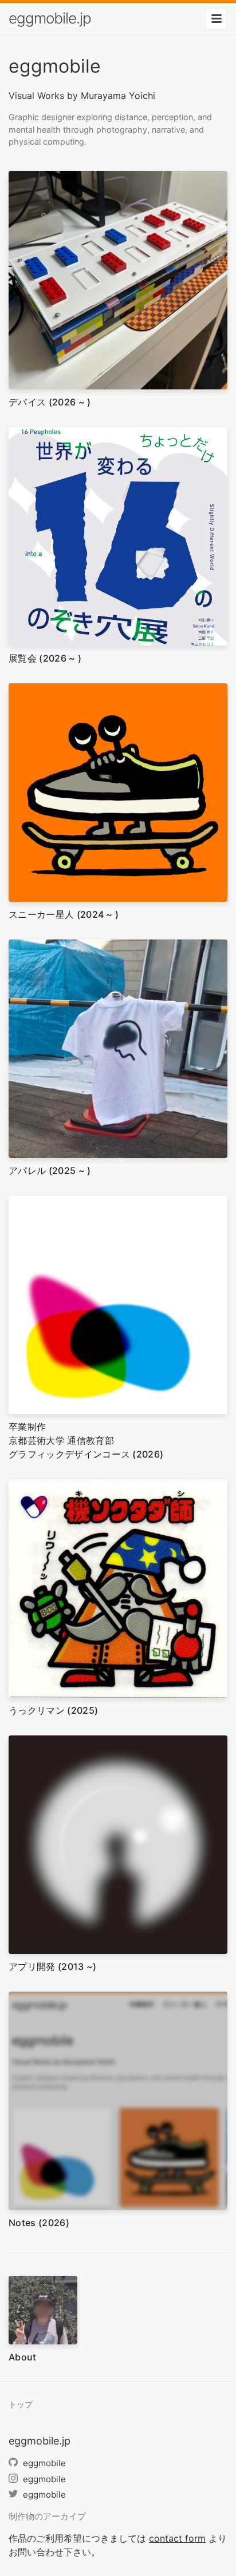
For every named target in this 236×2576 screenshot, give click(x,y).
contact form (177, 2538)
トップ (21, 2404)
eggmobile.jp (50, 18)
